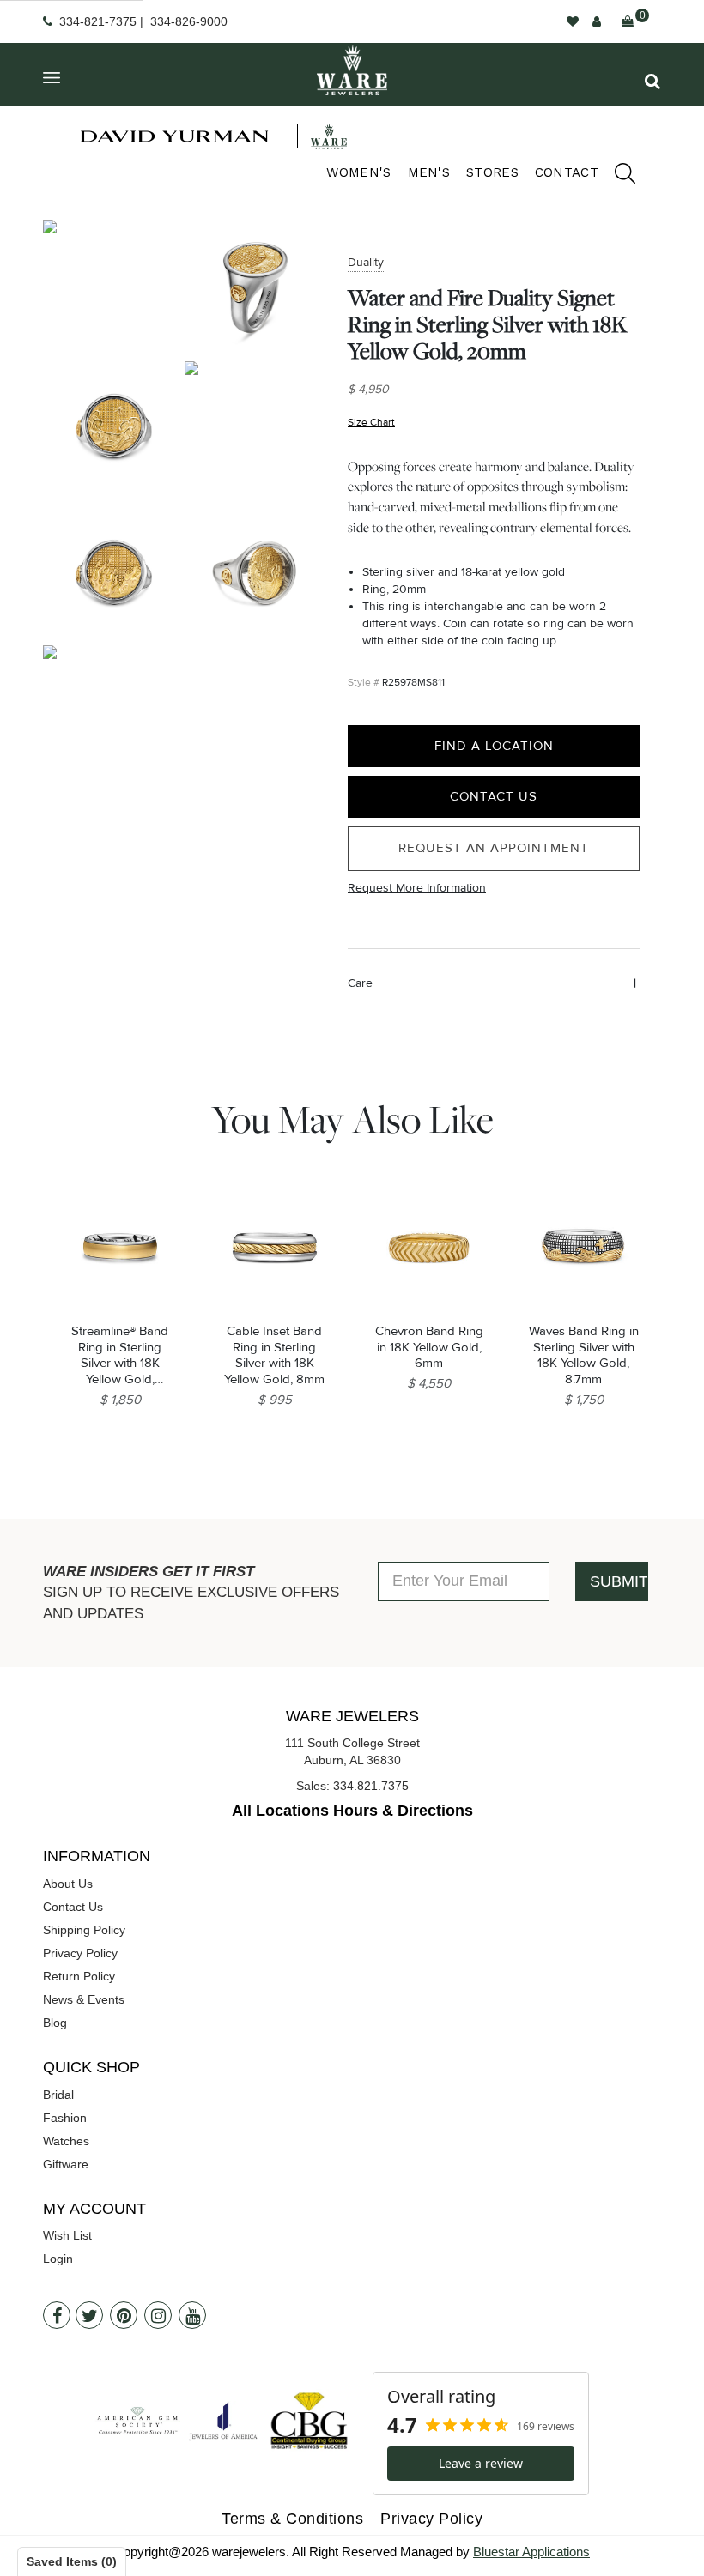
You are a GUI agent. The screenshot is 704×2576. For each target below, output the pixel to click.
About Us (68, 1884)
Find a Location (494, 746)
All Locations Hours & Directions (352, 1811)
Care (360, 983)
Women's (358, 172)
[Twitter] (89, 2315)
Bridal (58, 2095)
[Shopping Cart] (628, 21)
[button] (652, 81)
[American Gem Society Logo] (137, 2421)
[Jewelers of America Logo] (223, 2421)
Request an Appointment (494, 848)
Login (58, 2259)
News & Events (84, 1999)
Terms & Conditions (292, 2519)
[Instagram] (158, 2315)
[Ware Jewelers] (352, 70)
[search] (616, 176)
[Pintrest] (124, 2315)
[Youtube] (192, 2315)
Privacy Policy (80, 1953)
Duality (366, 262)
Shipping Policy (84, 1930)
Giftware (66, 2164)
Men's (429, 172)
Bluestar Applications (531, 2552)
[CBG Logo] (309, 2421)
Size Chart (371, 423)
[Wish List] (573, 21)
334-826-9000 (189, 21)
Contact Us (494, 796)
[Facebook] (57, 2315)
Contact (567, 172)
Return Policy (79, 1976)
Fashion (65, 2118)
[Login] (597, 21)
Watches (66, 2141)
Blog (55, 2023)
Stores (492, 172)
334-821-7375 (98, 21)
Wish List (67, 2235)
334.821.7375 (371, 1786)
